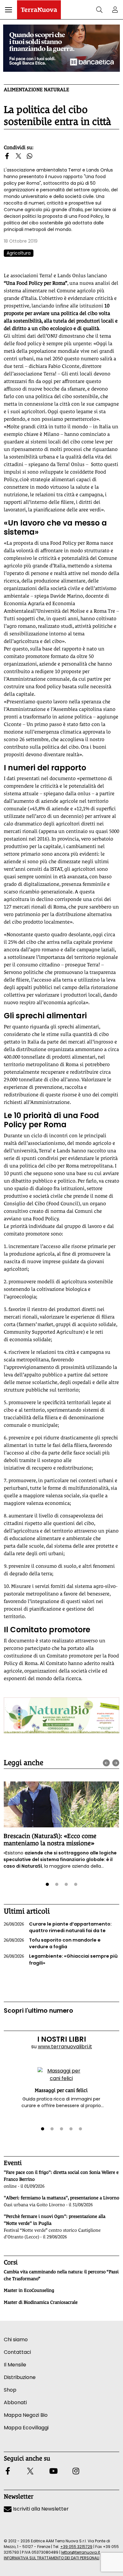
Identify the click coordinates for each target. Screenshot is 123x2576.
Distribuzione (20, 2377)
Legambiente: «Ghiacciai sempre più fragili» (61, 1960)
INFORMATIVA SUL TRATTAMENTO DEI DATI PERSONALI (52, 2558)
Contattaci (17, 2352)
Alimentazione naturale (36, 90)
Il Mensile (15, 2365)
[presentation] (106, 1763)
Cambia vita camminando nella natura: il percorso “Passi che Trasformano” (61, 2275)
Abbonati (15, 2402)
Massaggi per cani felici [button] (61, 2090)
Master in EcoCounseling (29, 2290)
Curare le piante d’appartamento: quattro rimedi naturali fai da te (58, 1927)
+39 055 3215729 (76, 2547)
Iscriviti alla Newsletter (40, 2509)
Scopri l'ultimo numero (38, 2011)
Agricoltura (19, 253)
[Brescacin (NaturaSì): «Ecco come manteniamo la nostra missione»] (61, 1804)
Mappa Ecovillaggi (26, 2428)
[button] (9, 10)
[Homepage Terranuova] (39, 10)
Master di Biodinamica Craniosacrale (41, 2302)
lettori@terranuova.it (81, 2552)
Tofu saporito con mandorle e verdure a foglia (52, 1943)
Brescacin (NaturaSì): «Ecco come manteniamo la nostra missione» (50, 1839)
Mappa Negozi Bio (26, 2415)
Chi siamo (16, 2340)
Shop (10, 2390)
